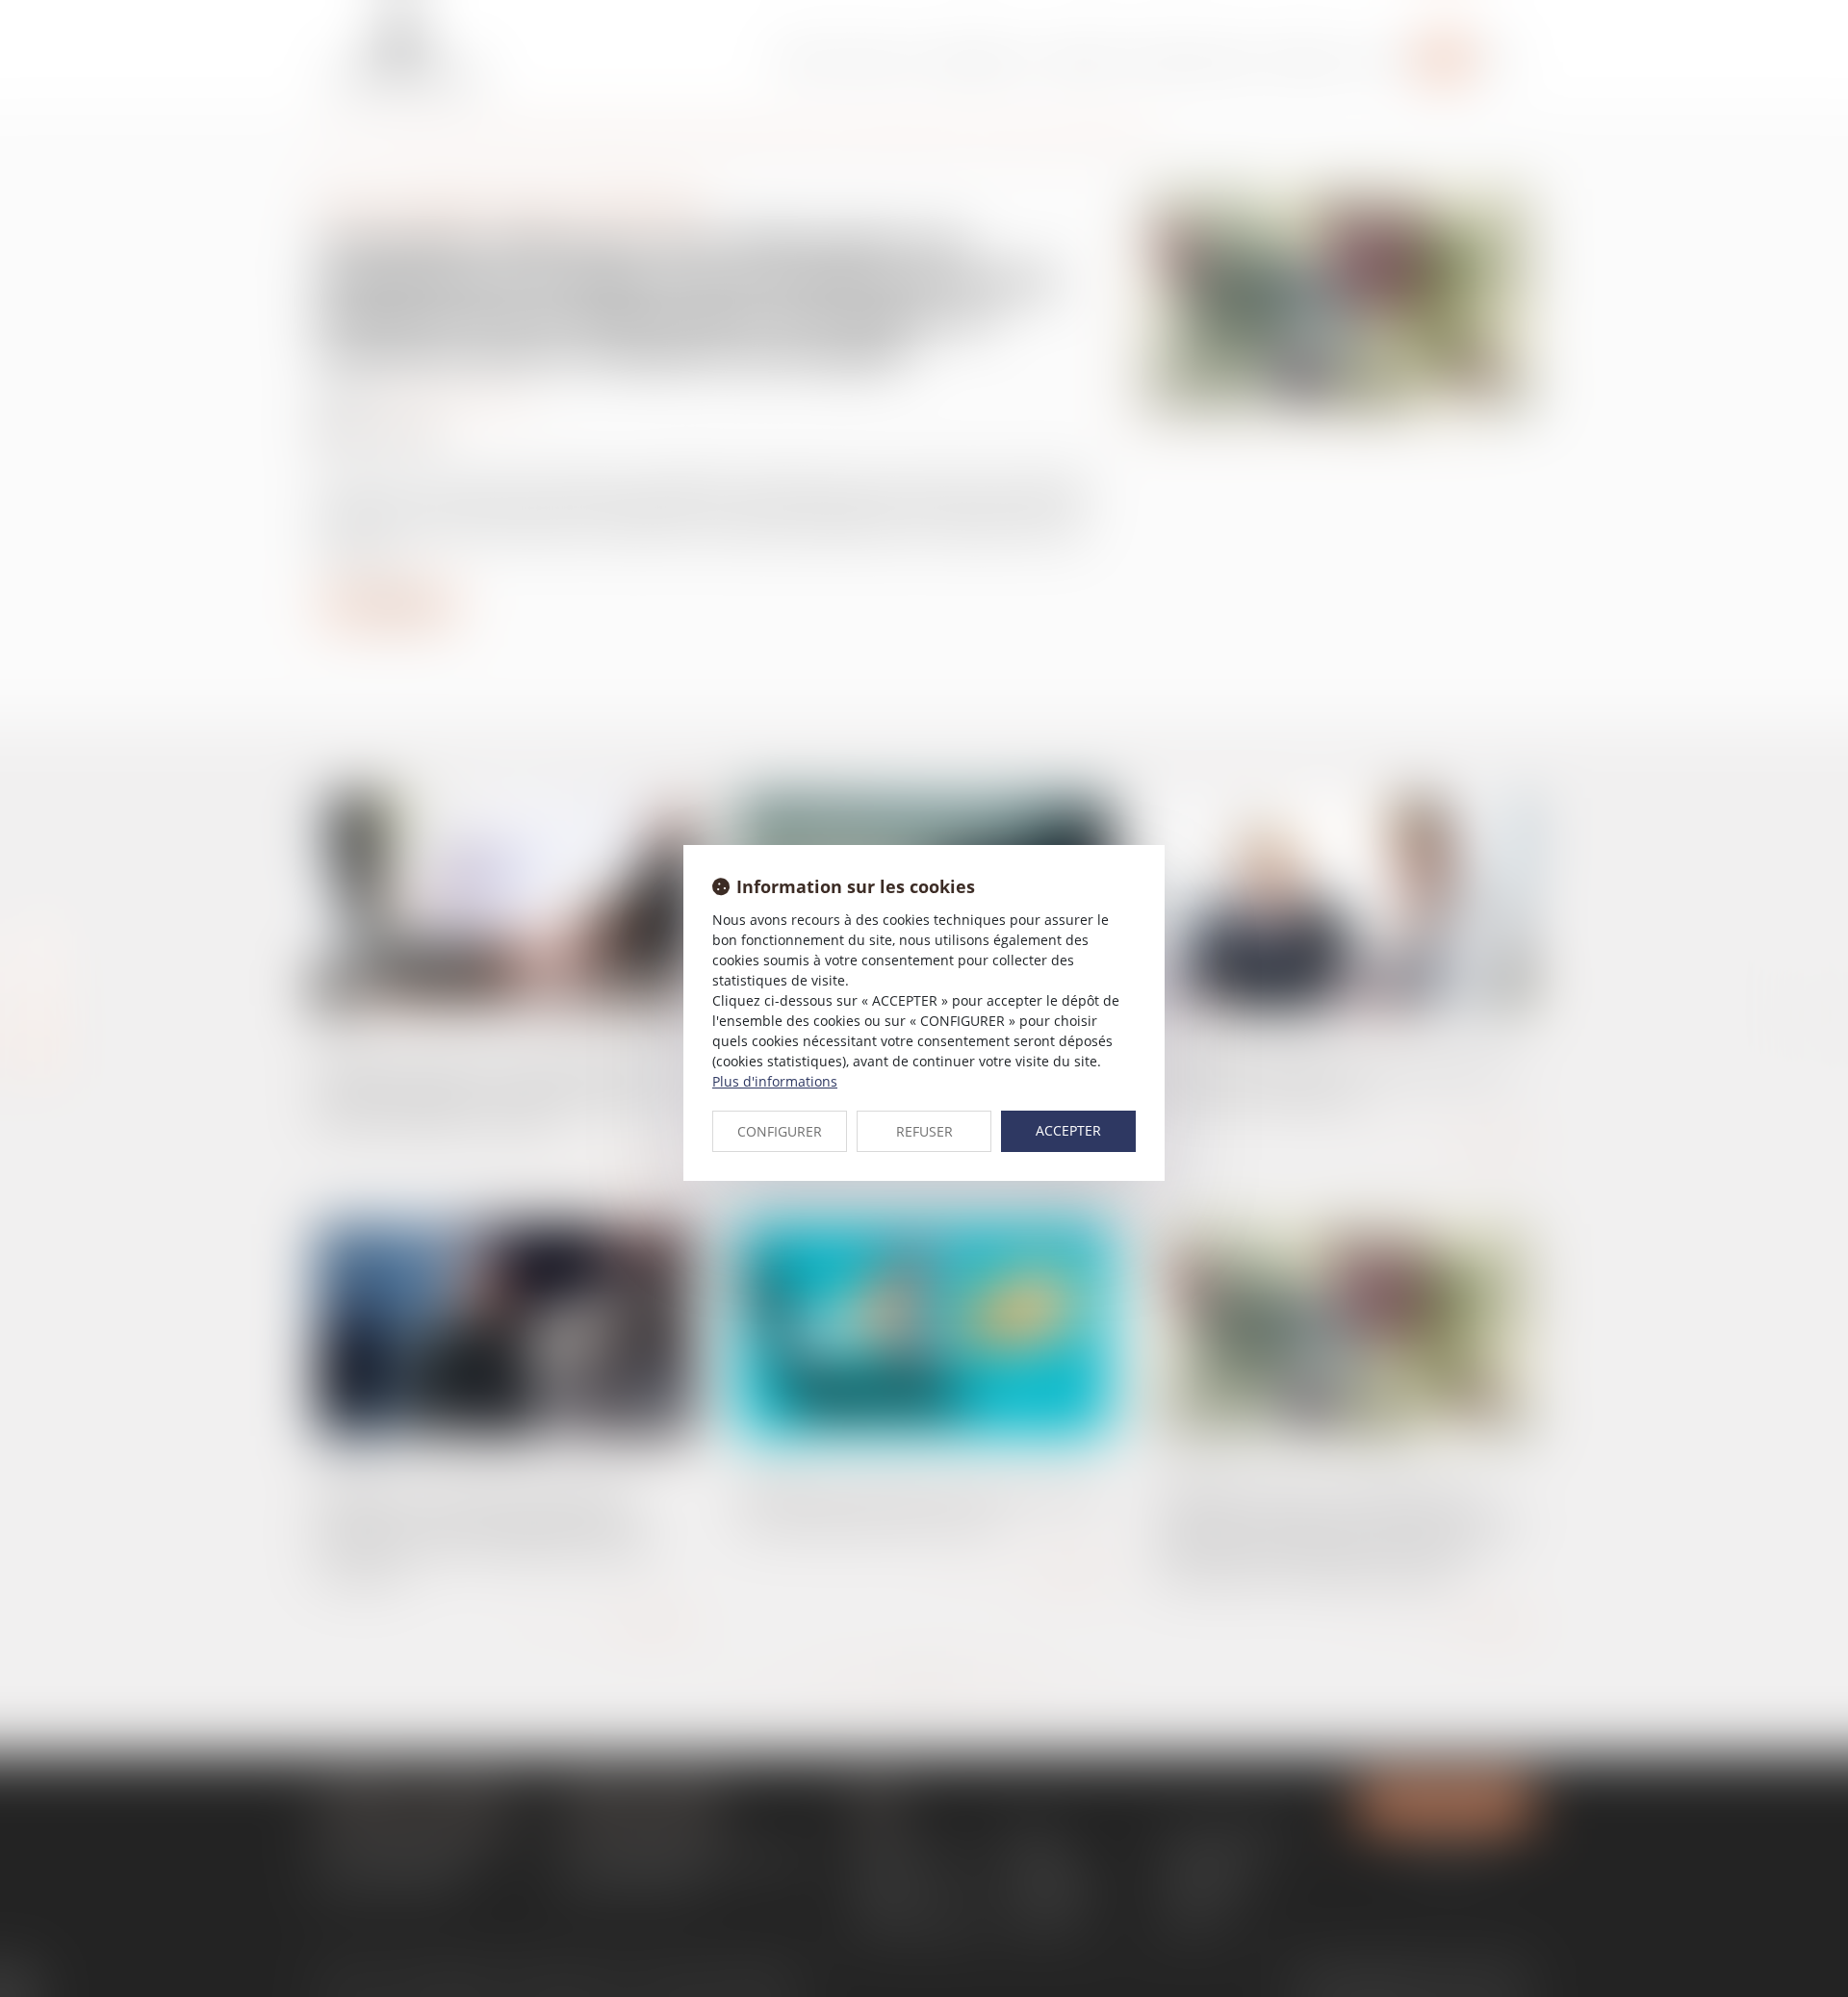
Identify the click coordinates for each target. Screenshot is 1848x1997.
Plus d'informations (775, 1081)
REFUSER (924, 1131)
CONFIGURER (780, 1131)
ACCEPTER (1068, 1130)
